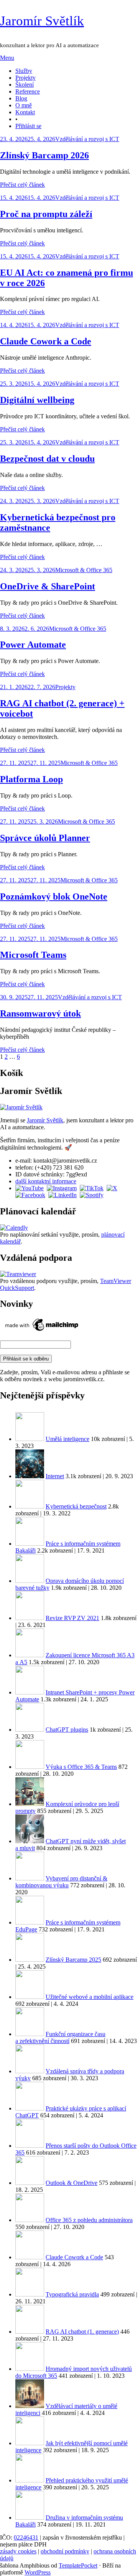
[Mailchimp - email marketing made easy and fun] (42, 1331)
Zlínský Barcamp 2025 (73, 1960)
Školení (25, 85)
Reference (28, 91)
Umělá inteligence (67, 1439)
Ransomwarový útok (40, 1013)
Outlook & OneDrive (71, 2183)
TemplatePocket (78, 2565)
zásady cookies (18, 2551)
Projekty (25, 78)
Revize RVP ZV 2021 (72, 1618)
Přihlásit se (28, 126)
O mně (24, 105)
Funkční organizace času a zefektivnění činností (60, 2037)
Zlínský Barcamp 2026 (44, 155)
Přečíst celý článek (22, 185)
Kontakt (25, 112)
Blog (21, 98)
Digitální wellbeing (37, 400)
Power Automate (33, 645)
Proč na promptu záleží (46, 214)
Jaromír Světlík (42, 21)
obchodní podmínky (65, 2551)
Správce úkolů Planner (45, 838)
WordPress (38, 2572)
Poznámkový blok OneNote (54, 897)
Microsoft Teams (33, 955)
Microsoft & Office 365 (84, 570)
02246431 (26, 2537)
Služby (24, 71)
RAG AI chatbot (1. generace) (82, 2332)
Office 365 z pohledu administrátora (89, 2220)
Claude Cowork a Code (46, 341)
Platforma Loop (31, 779)
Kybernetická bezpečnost (76, 1506)
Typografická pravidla (72, 2294)
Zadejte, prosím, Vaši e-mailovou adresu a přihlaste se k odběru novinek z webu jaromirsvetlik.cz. (65, 1376)
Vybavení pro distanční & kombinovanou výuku (61, 1882)
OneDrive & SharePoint (48, 586)
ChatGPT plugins (67, 1730)
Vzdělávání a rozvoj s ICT (87, 139)
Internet (55, 1476)
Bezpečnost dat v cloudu (47, 459)
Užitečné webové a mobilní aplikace (90, 1997)
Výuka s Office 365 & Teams (81, 1767)
